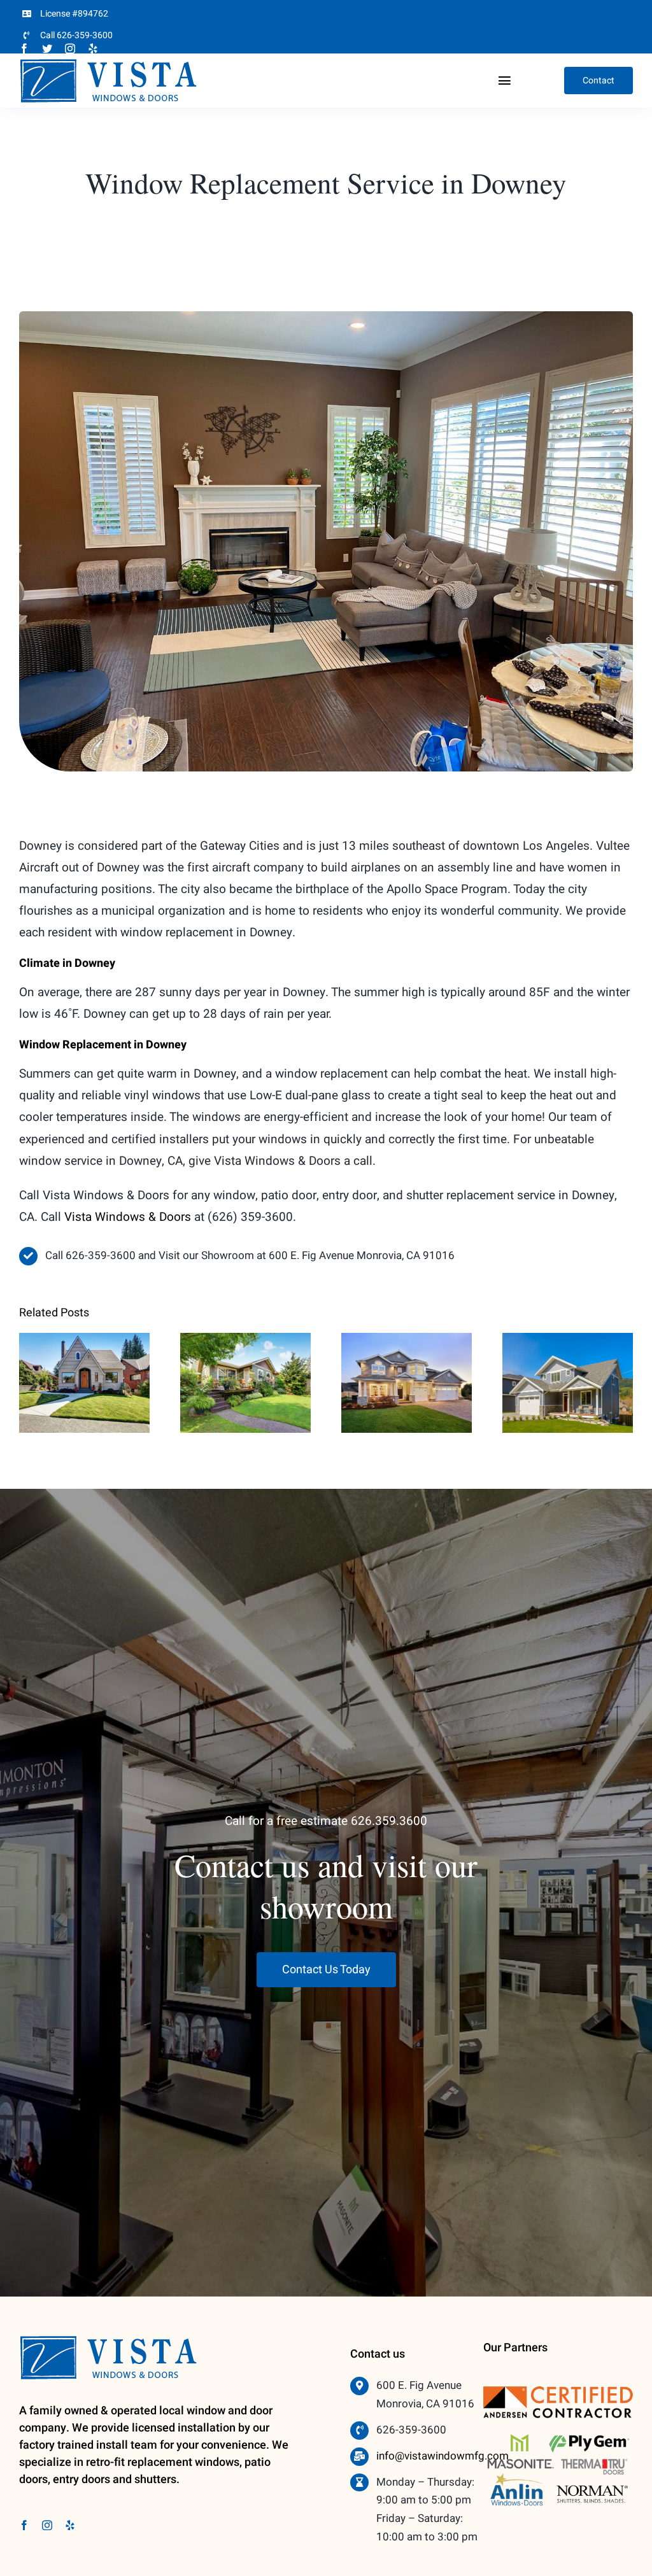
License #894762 (74, 14)
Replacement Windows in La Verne (407, 1352)
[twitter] (47, 48)
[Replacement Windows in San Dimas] (568, 1383)
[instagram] (70, 48)
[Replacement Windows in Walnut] (84, 1383)
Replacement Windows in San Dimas (568, 1352)
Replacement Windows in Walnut (84, 1352)
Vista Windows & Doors (128, 1217)
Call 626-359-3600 (76, 35)
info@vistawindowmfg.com (443, 2456)
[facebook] (24, 48)
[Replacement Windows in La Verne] (407, 1383)
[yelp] (93, 48)
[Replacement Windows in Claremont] (245, 1383)
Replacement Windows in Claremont (245, 1352)
